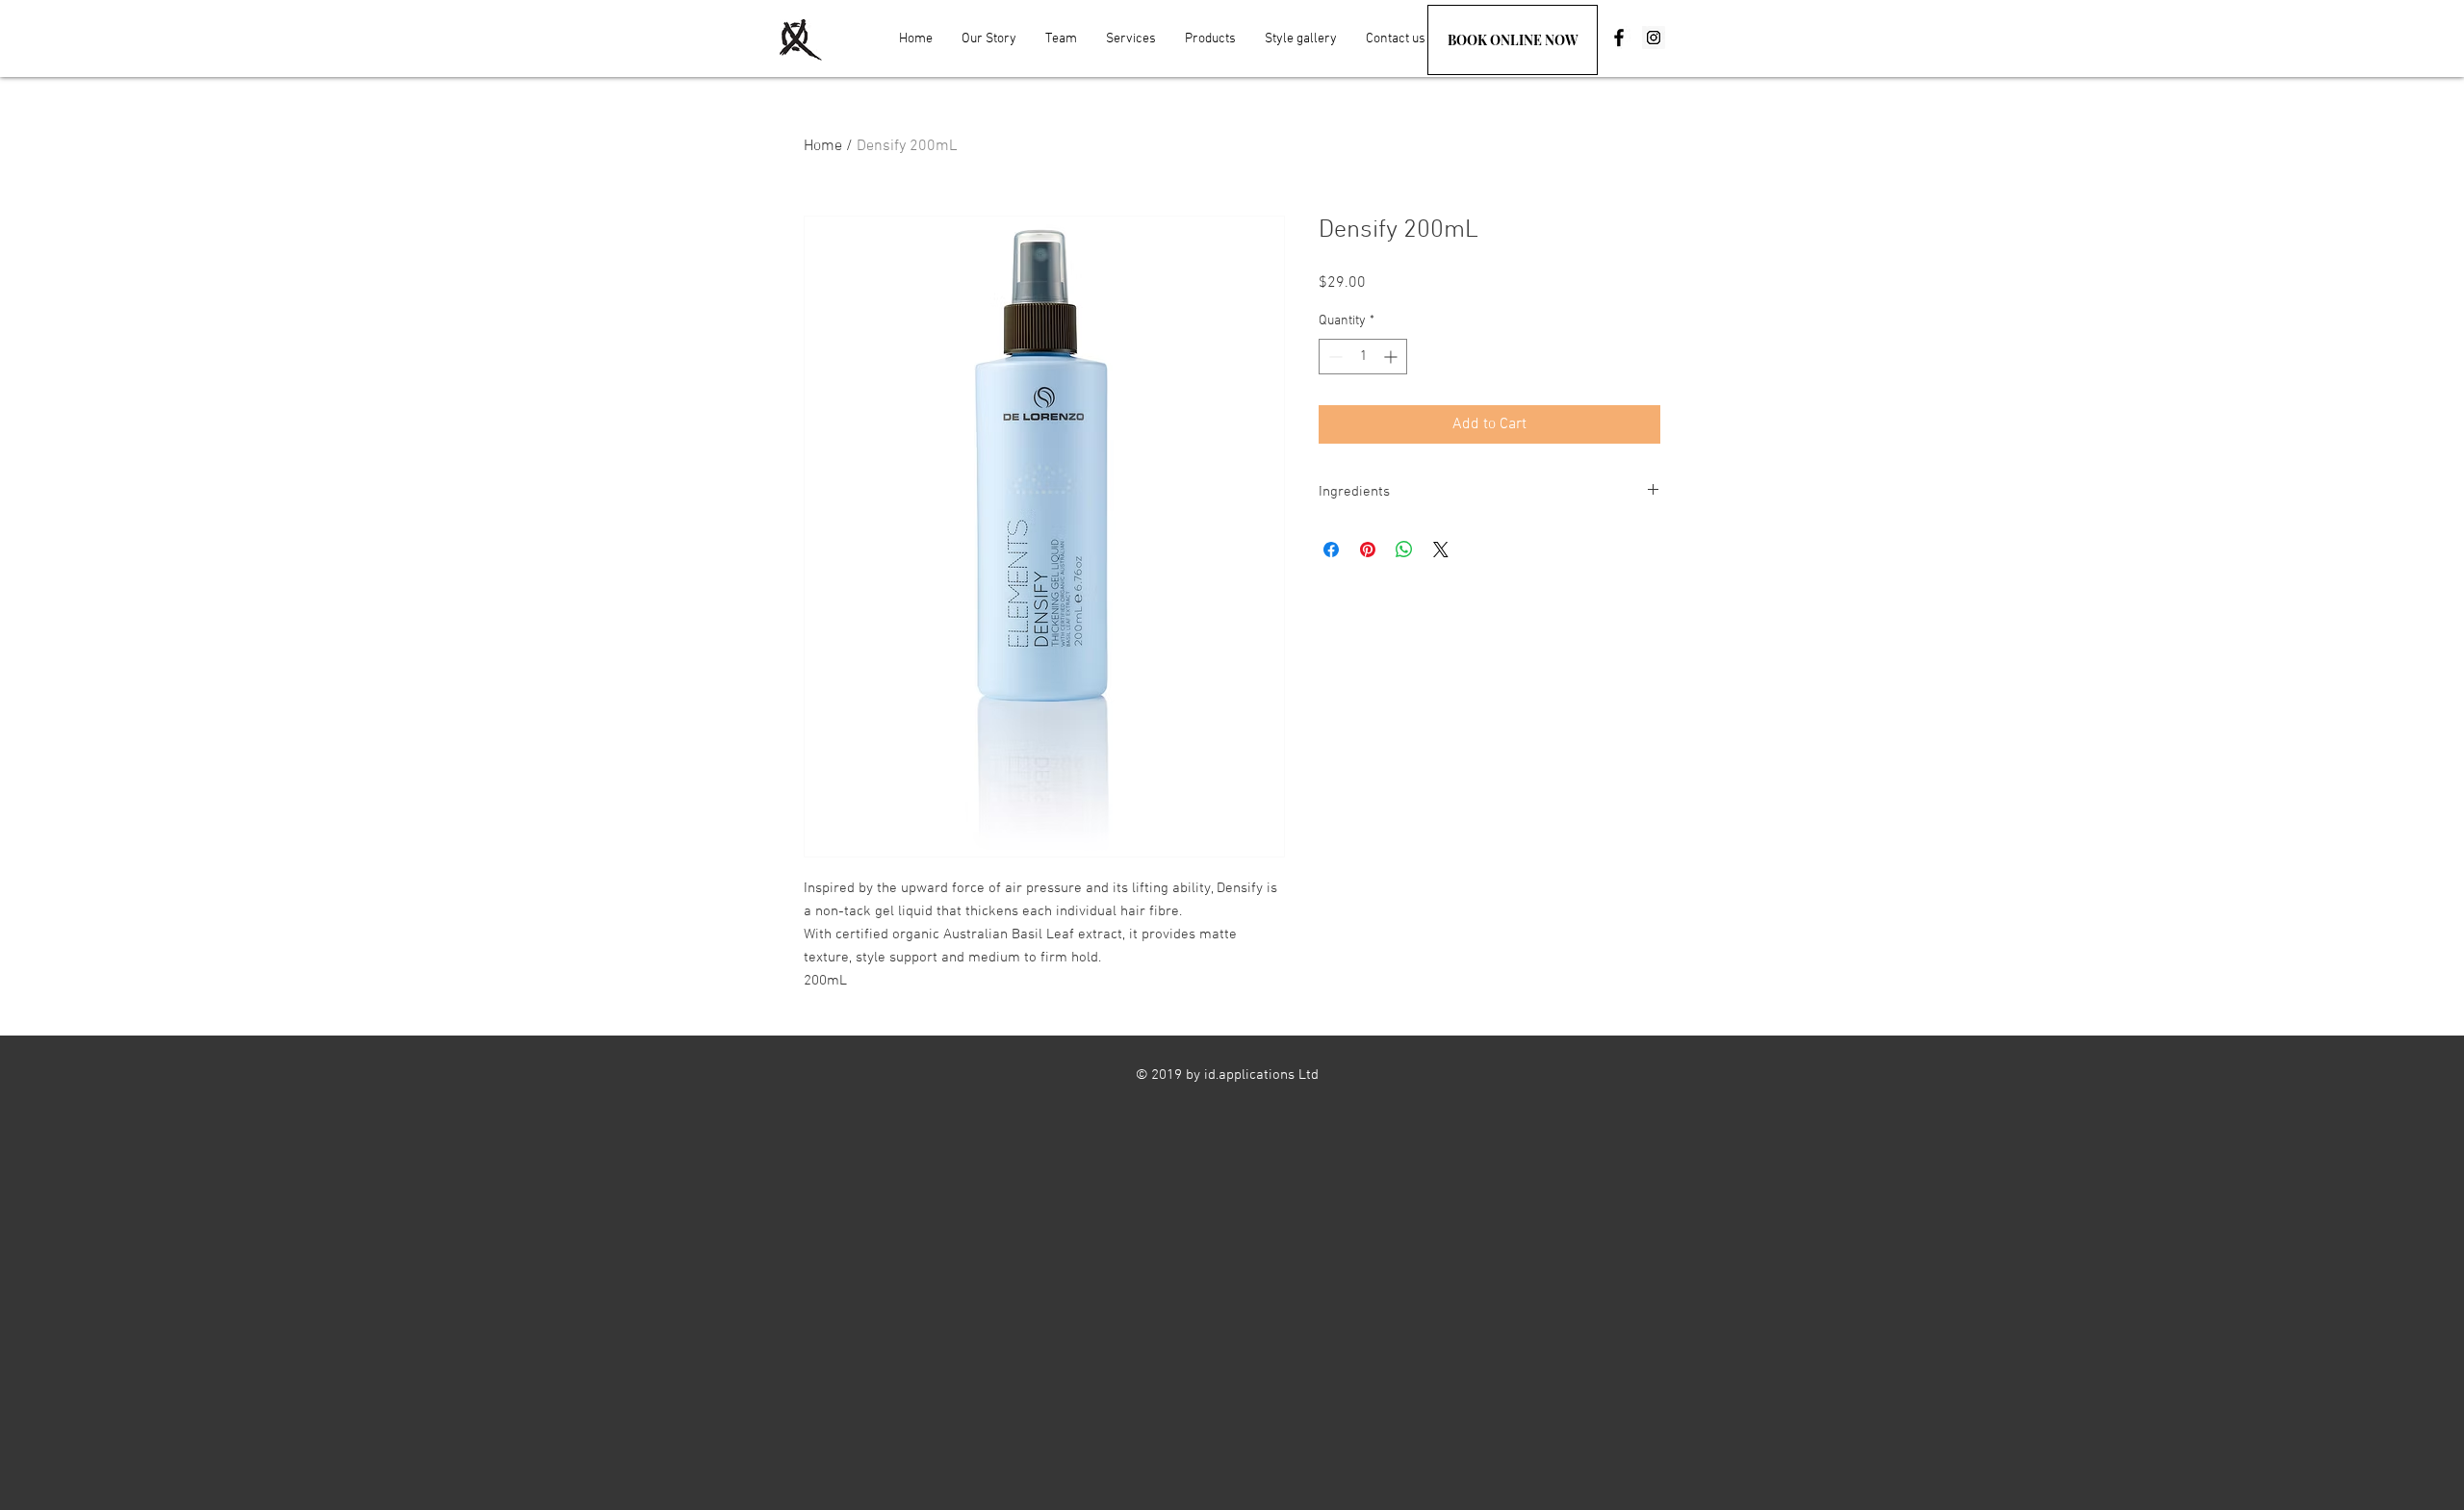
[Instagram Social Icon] (1654, 38)
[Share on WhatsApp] (1404, 550)
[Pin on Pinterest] (1368, 550)
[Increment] (1392, 357)
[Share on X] (1441, 550)
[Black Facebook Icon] (1619, 38)
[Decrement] (1334, 357)
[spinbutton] (1363, 357)
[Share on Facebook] (1331, 550)
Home (823, 146)
